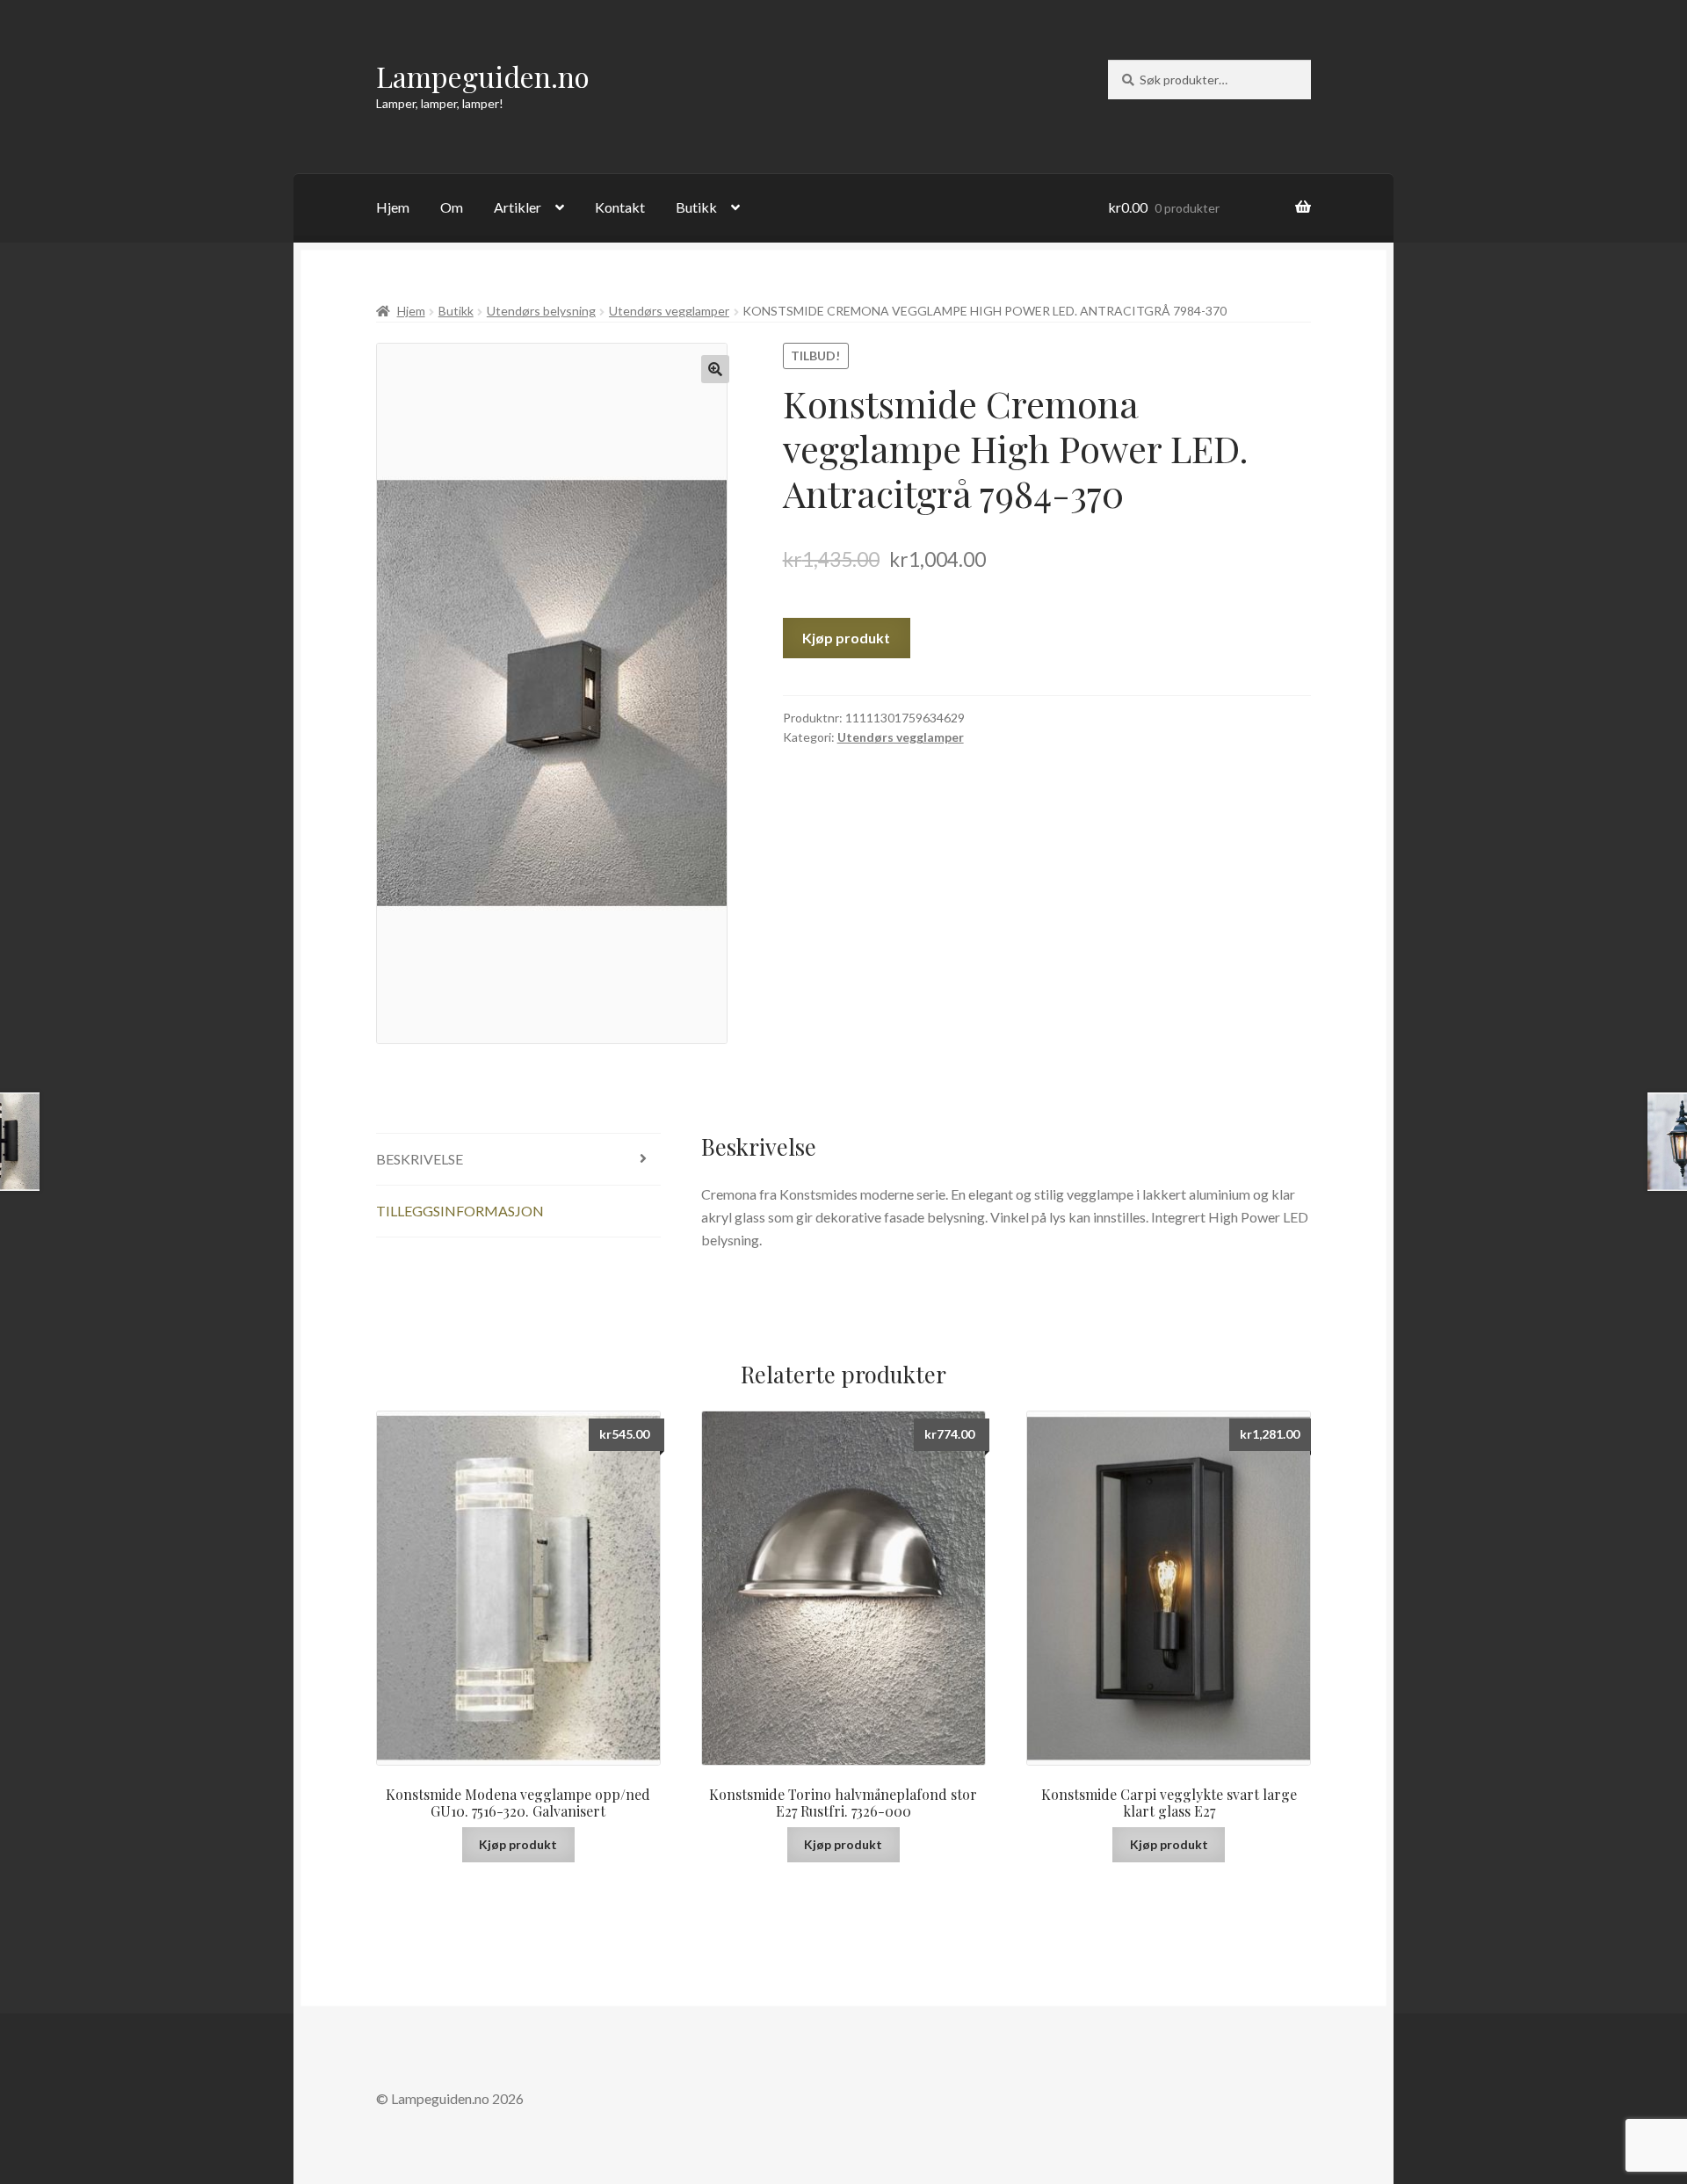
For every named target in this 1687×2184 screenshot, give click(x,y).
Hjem (393, 207)
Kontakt (620, 207)
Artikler (518, 207)
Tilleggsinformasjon (460, 1211)
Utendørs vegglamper (669, 311)
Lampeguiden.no (483, 76)
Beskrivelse (420, 1159)
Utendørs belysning (541, 311)
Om (452, 207)
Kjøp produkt (846, 638)
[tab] (518, 1160)
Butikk (696, 207)
